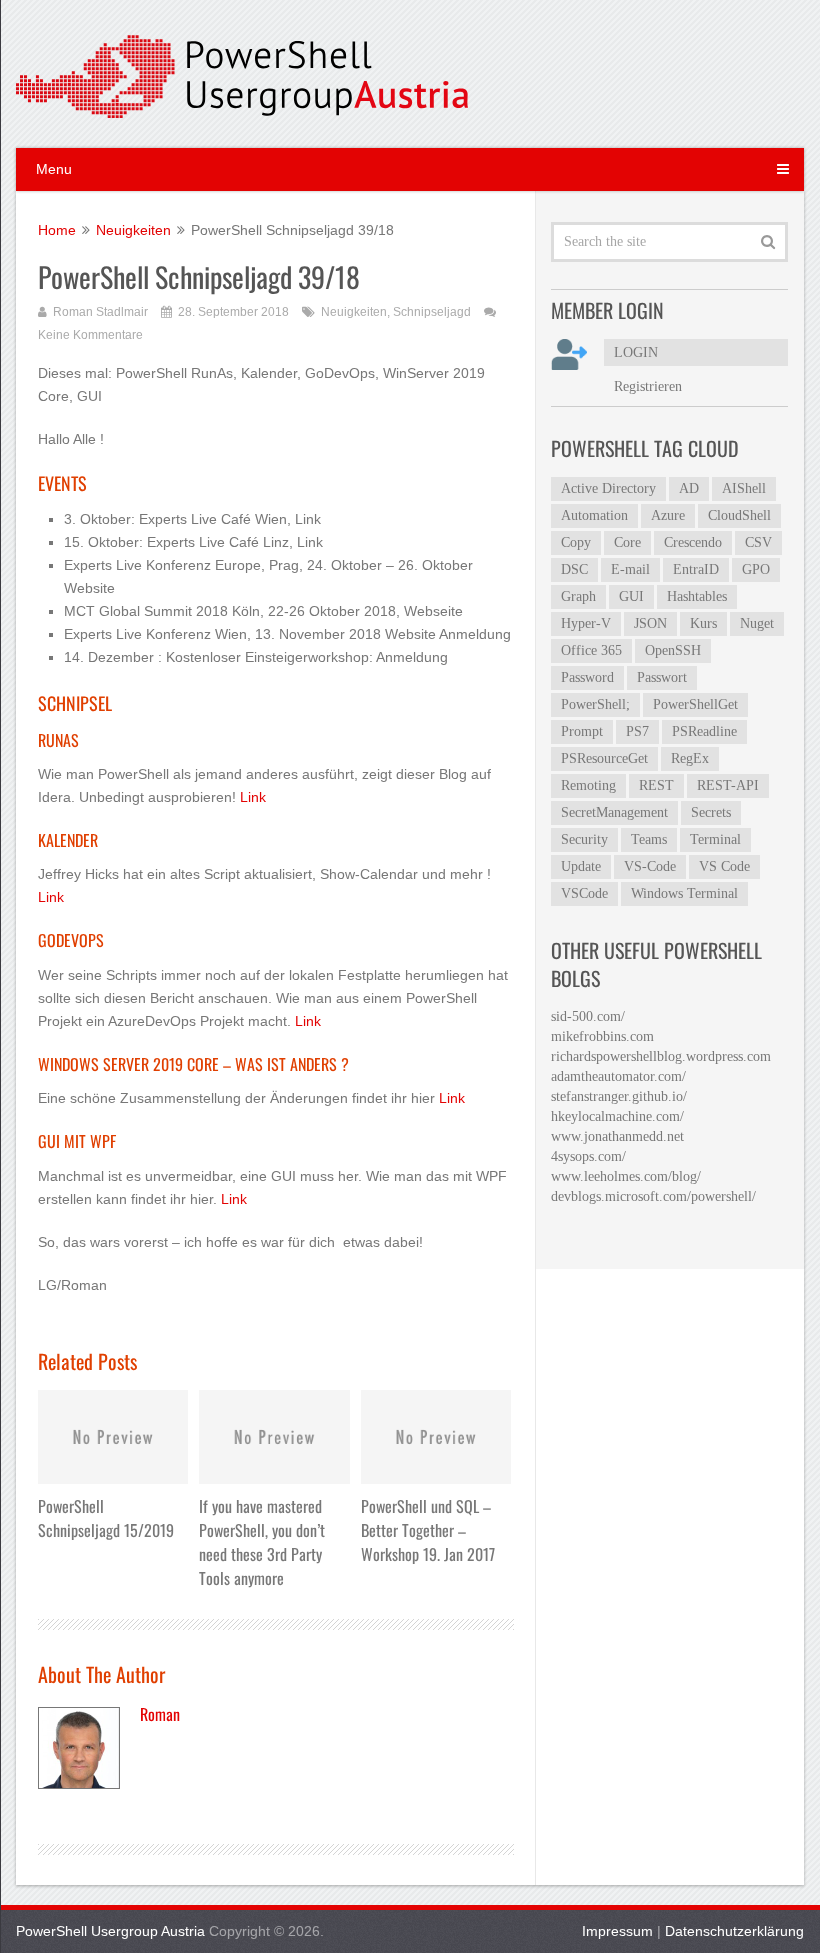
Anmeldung (475, 634)
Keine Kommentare (90, 335)
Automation (594, 515)
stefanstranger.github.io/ (619, 1096)
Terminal (715, 839)
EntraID (696, 569)
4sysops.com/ (588, 1156)
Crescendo (693, 542)
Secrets (711, 812)
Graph (578, 596)
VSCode (584, 893)
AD (689, 488)
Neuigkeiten (354, 312)
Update (581, 866)
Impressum (617, 1931)
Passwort (662, 677)
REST (656, 785)
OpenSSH (673, 650)
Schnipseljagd (432, 312)
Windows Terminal (684, 893)
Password (587, 677)
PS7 (637, 731)
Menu (54, 169)
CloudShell (739, 515)
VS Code (724, 866)
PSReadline (704, 731)
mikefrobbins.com (602, 1036)
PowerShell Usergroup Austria (110, 1931)
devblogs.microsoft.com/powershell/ (653, 1196)
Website (89, 588)
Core (627, 542)
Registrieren (648, 386)
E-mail (630, 569)
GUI (631, 596)
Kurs (703, 623)
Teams (649, 839)
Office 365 (591, 650)
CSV (758, 542)
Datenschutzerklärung (734, 1931)
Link (308, 519)
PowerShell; (595, 704)
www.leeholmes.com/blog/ (626, 1176)
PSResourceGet (604, 758)
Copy (576, 542)
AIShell (744, 488)
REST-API (728, 785)
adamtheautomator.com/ (618, 1076)
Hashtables (697, 596)
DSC (574, 569)
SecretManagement (614, 812)
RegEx (690, 758)
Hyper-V (586, 623)
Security (584, 839)
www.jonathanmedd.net (617, 1136)
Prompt (582, 731)
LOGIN (636, 352)
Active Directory (608, 488)
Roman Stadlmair (100, 312)
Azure (668, 515)
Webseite (433, 611)
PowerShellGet (695, 704)
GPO (756, 569)
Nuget (757, 623)
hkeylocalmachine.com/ (617, 1116)
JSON (650, 623)
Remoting (588, 785)
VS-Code (650, 866)
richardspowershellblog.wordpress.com (661, 1056)
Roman (160, 1714)
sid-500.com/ (588, 1016)
